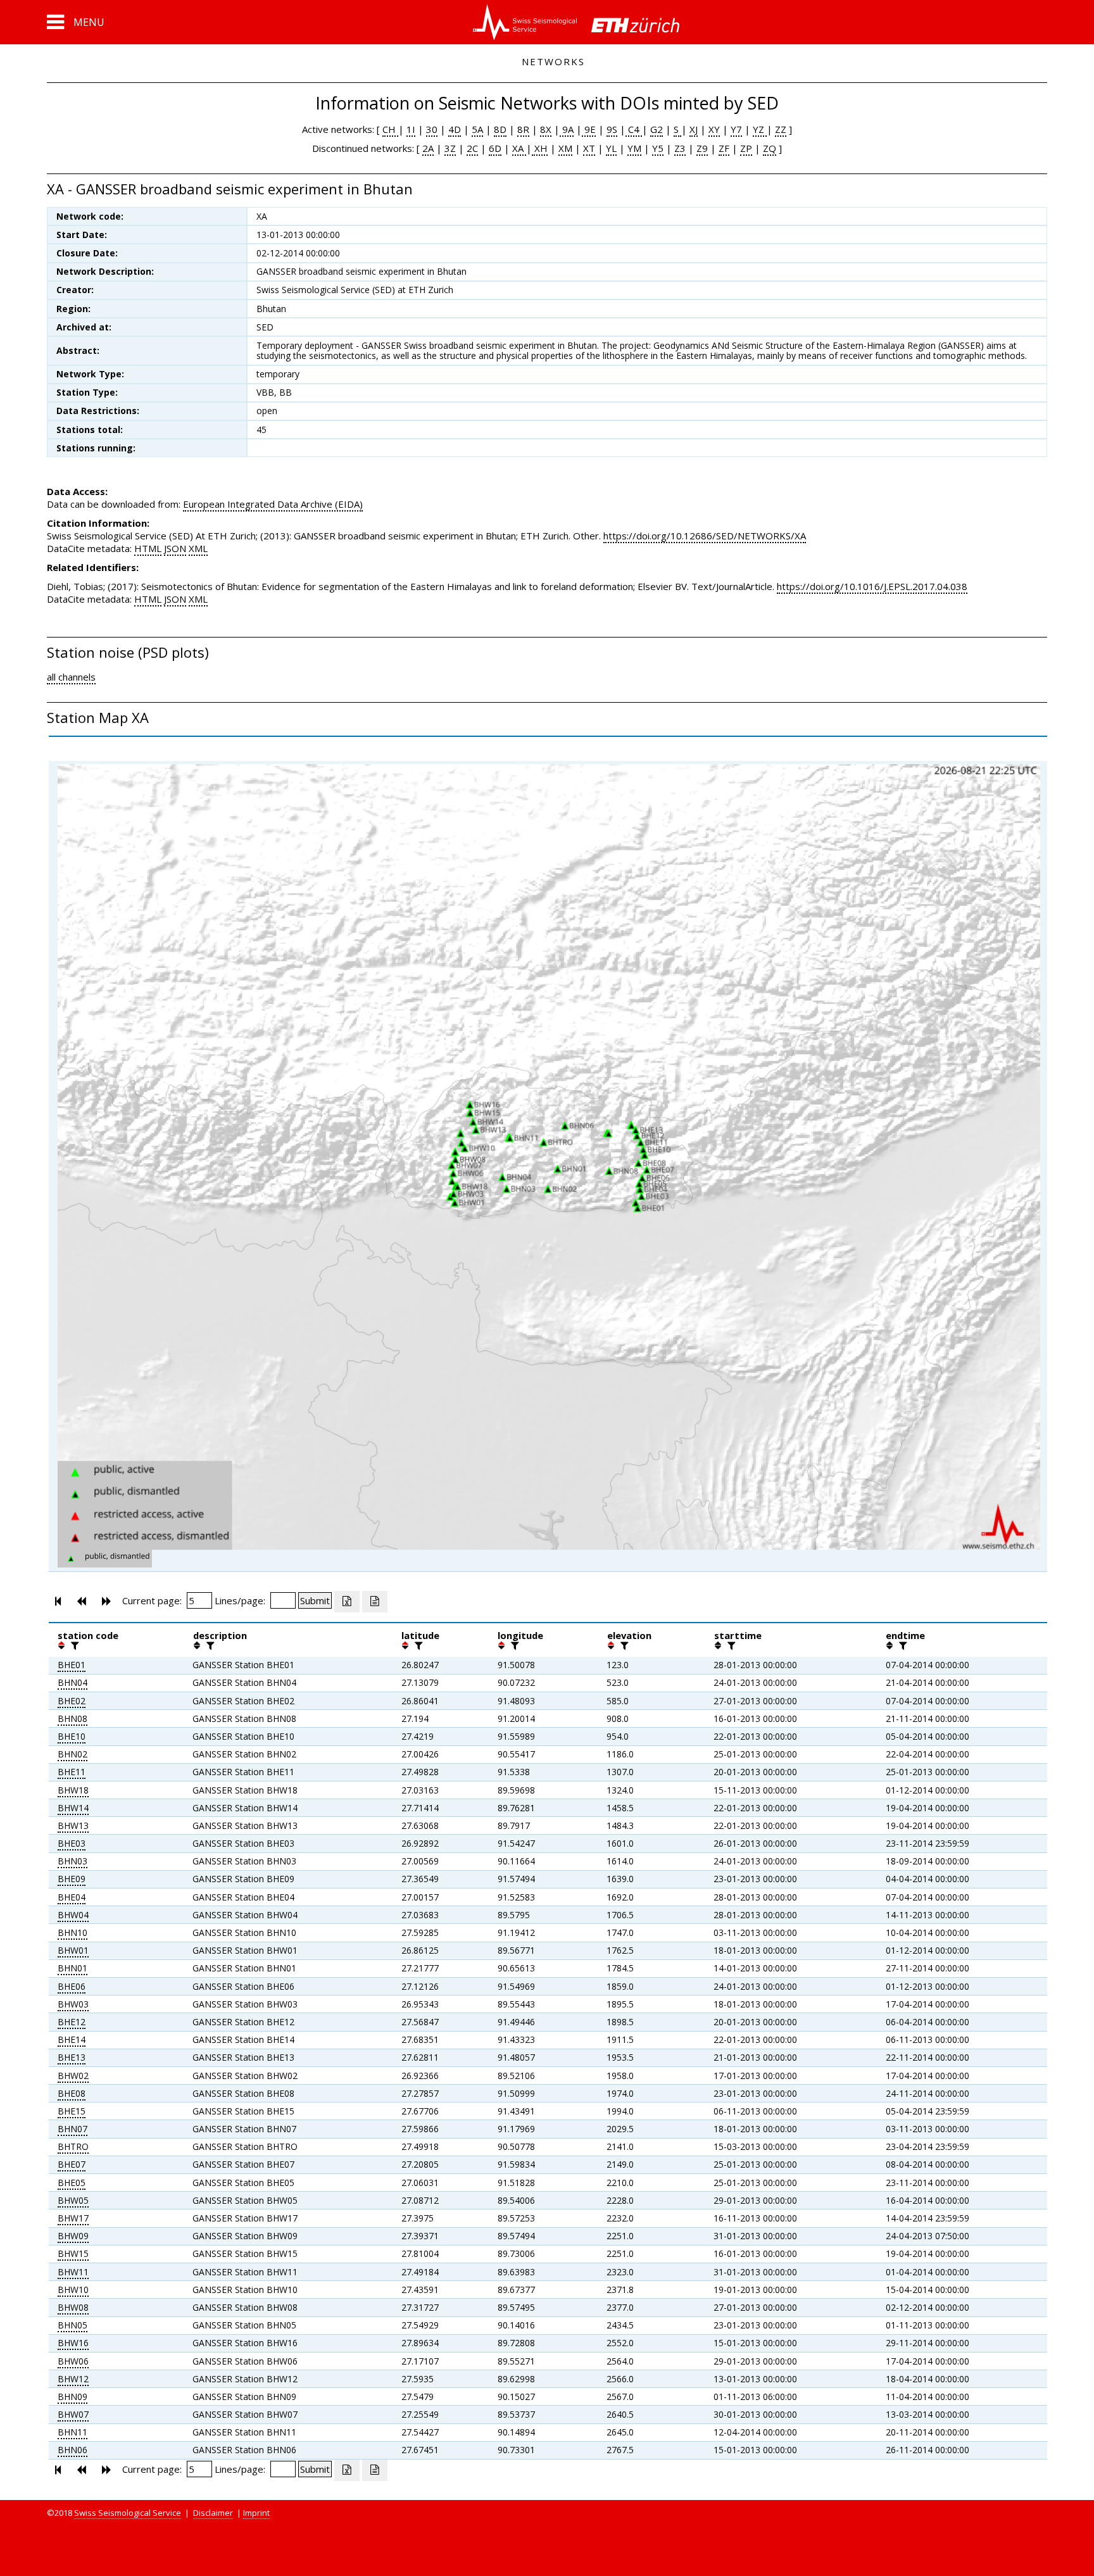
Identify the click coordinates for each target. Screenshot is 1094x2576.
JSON (175, 548)
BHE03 (72, 1843)
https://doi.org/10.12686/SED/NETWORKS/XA (705, 536)
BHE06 (72, 1986)
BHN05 (72, 2325)
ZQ (770, 148)
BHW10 (73, 2290)
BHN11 (72, 2432)
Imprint (256, 2513)
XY (714, 129)
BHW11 (73, 2272)
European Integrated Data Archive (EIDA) (273, 504)
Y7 (736, 129)
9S (612, 129)
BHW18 (73, 1790)
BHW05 (73, 2200)
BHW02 (73, 2076)
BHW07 (73, 2414)
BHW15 (73, 2253)
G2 (657, 129)
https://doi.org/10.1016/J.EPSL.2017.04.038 (872, 586)
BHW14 (73, 1808)
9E (589, 129)
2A (428, 148)
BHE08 (72, 2093)
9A (567, 129)
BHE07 (72, 2164)
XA (519, 148)
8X (546, 129)
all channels (71, 677)
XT (589, 148)
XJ (694, 129)
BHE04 (72, 1897)
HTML (148, 548)
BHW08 (73, 2307)
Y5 (658, 148)
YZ (760, 129)
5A (477, 129)
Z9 (702, 148)
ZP (746, 148)
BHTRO (73, 2146)
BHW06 (73, 2361)
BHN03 (72, 1861)
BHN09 (72, 2397)
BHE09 (72, 1879)
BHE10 (72, 1736)
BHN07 (72, 2129)
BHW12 (73, 2379)
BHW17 (73, 2218)
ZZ (781, 129)
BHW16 (73, 2343)
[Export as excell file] (347, 1602)
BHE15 (72, 2111)
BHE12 (72, 2022)
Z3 (680, 148)
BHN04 (72, 1682)
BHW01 (73, 1950)
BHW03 (73, 2004)
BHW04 (73, 1915)
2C (472, 148)
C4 (634, 129)
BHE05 (72, 2183)
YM (634, 148)
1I (411, 129)
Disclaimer (213, 2513)
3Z (450, 148)
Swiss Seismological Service (128, 2513)
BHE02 (72, 1701)
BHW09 (73, 2236)
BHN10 (72, 1932)
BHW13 (73, 1825)
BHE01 (72, 1665)
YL (611, 148)
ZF (724, 148)
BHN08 (72, 1718)
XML (198, 548)
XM (565, 148)
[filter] (73, 1645)
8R (523, 129)
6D (495, 148)
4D (455, 129)
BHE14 (72, 2039)
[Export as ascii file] (375, 1602)
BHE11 (72, 1772)
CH (390, 129)
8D (500, 129)
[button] (76, 22)
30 (432, 129)
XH (540, 148)
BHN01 (72, 1968)
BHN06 (72, 2450)
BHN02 (72, 1754)
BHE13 (72, 2057)
